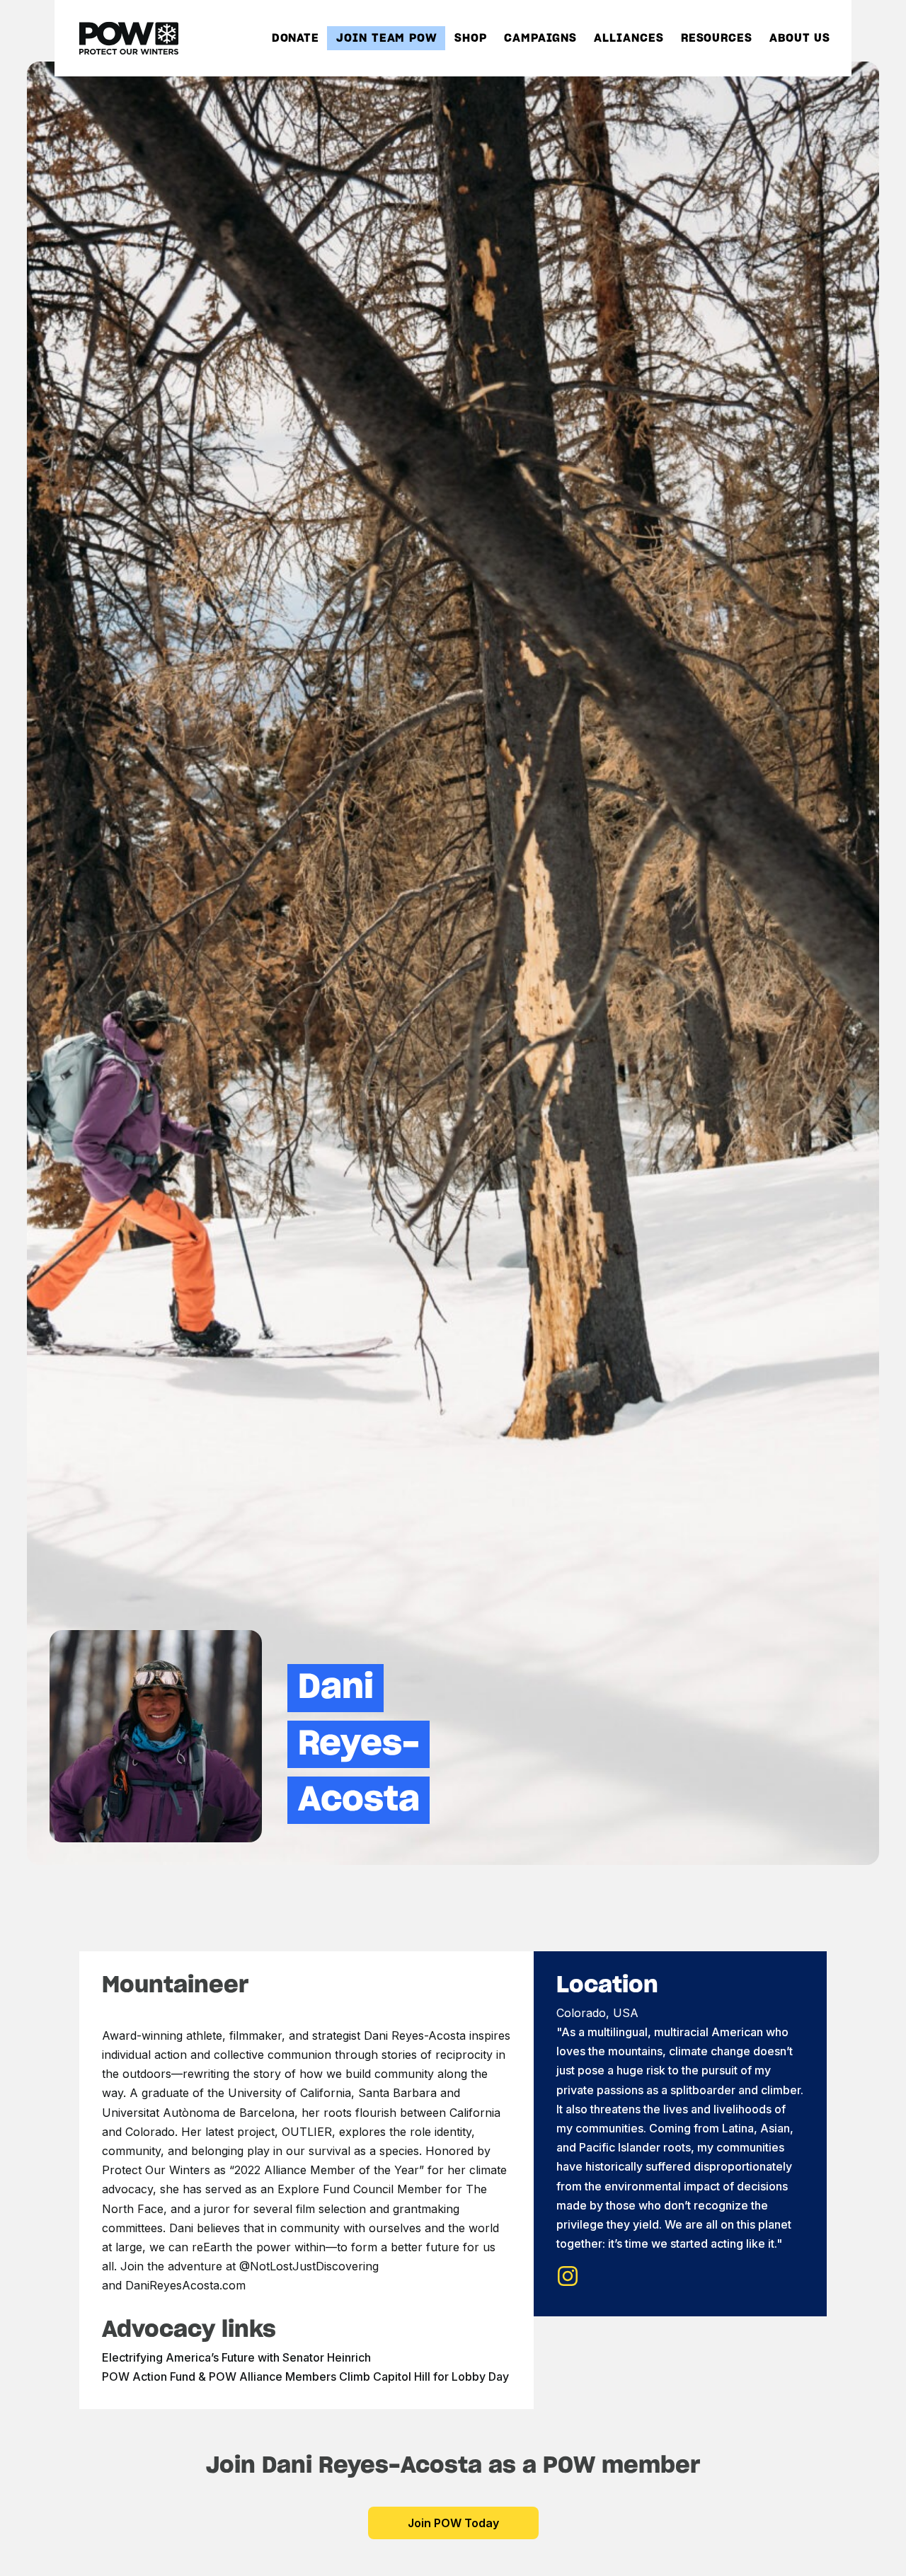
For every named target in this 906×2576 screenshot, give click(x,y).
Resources (717, 39)
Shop (471, 39)
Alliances (629, 39)
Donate (296, 39)
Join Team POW (387, 39)
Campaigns (540, 39)
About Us (800, 39)
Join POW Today (453, 2523)
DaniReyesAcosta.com (185, 2285)
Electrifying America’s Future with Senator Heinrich (236, 2357)
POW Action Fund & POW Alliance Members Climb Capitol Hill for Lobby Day (305, 2376)
